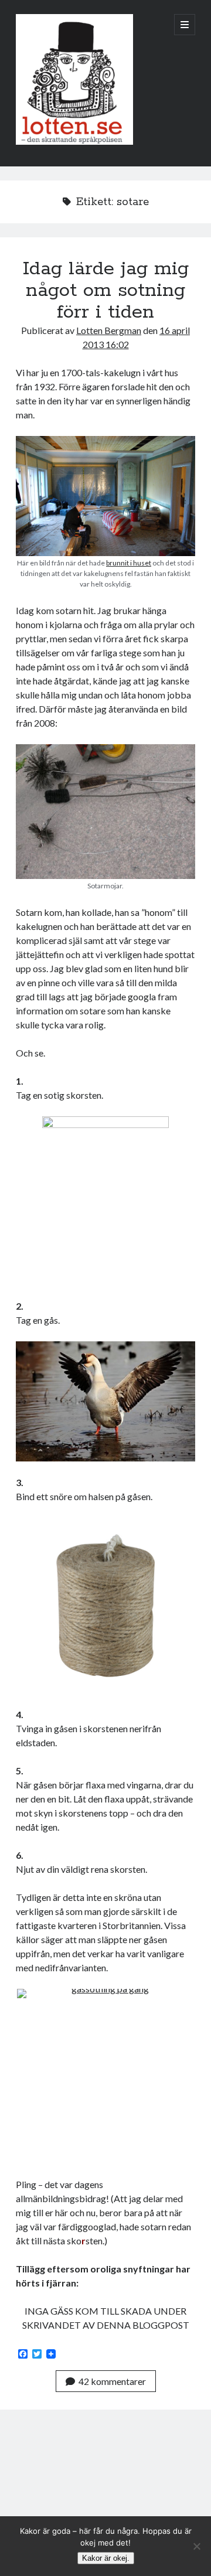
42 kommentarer (112, 2381)
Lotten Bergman (109, 330)
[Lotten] (74, 142)
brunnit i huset (129, 563)
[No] (196, 2546)
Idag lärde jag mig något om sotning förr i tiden (106, 291)
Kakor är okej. (106, 2558)
